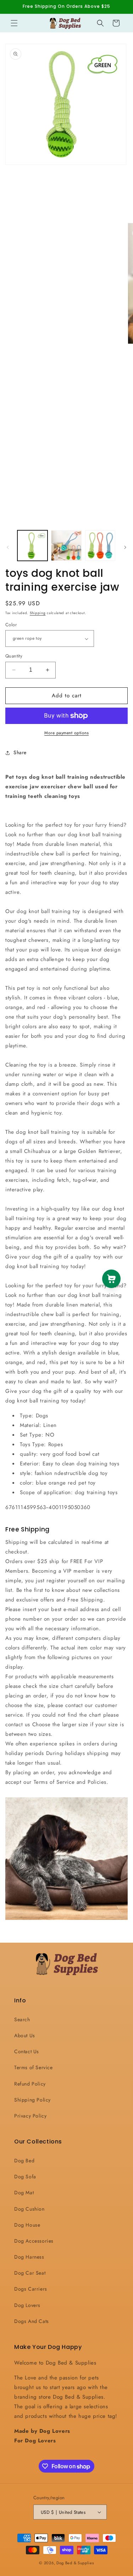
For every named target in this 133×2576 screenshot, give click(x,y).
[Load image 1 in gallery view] (32, 545)
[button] (14, 23)
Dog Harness (29, 2257)
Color (11, 625)
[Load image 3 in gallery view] (100, 545)
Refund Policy (30, 2084)
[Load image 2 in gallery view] (66, 545)
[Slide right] (125, 547)
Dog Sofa (25, 2177)
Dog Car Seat (30, 2273)
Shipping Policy (32, 2100)
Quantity (14, 656)
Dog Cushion (29, 2209)
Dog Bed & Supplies (75, 2563)
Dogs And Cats (32, 2321)
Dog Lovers (27, 2305)
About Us (25, 2035)
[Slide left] (8, 547)
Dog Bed (24, 2161)
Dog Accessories (34, 2241)
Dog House (27, 2225)
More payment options (66, 733)
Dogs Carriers (31, 2289)
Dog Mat (24, 2193)
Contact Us (27, 2051)
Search (22, 2019)
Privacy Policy (30, 2116)
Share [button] (20, 752)
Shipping (38, 613)
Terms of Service (34, 2067)
